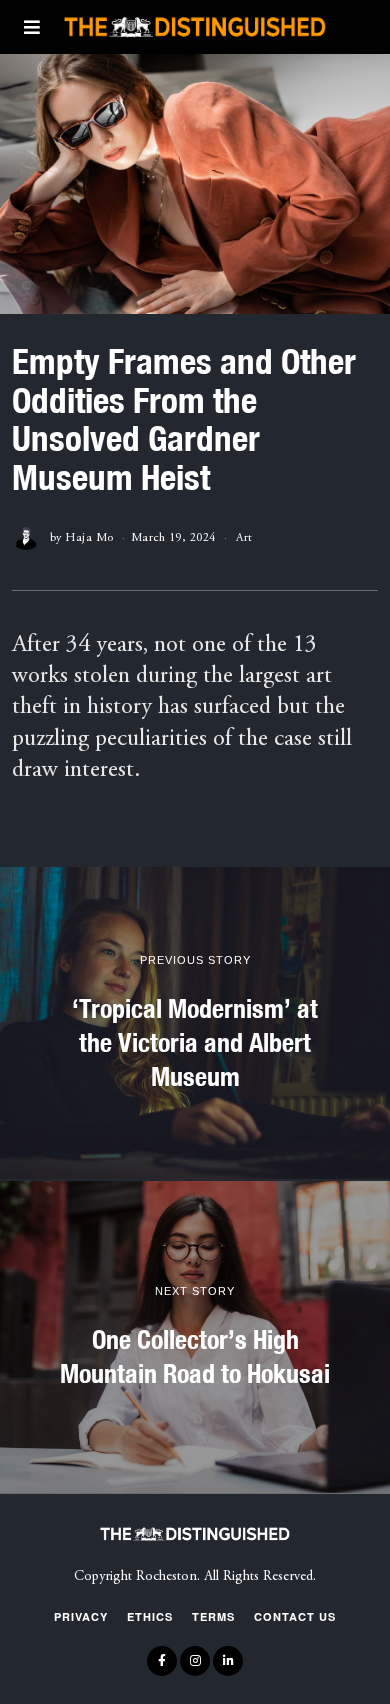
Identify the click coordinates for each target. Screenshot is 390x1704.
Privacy (81, 1616)
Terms (213, 1616)
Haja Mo (89, 538)
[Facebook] (162, 1661)
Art (244, 538)
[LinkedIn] (228, 1661)
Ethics (150, 1616)
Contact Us (295, 1616)
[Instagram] (195, 1661)
